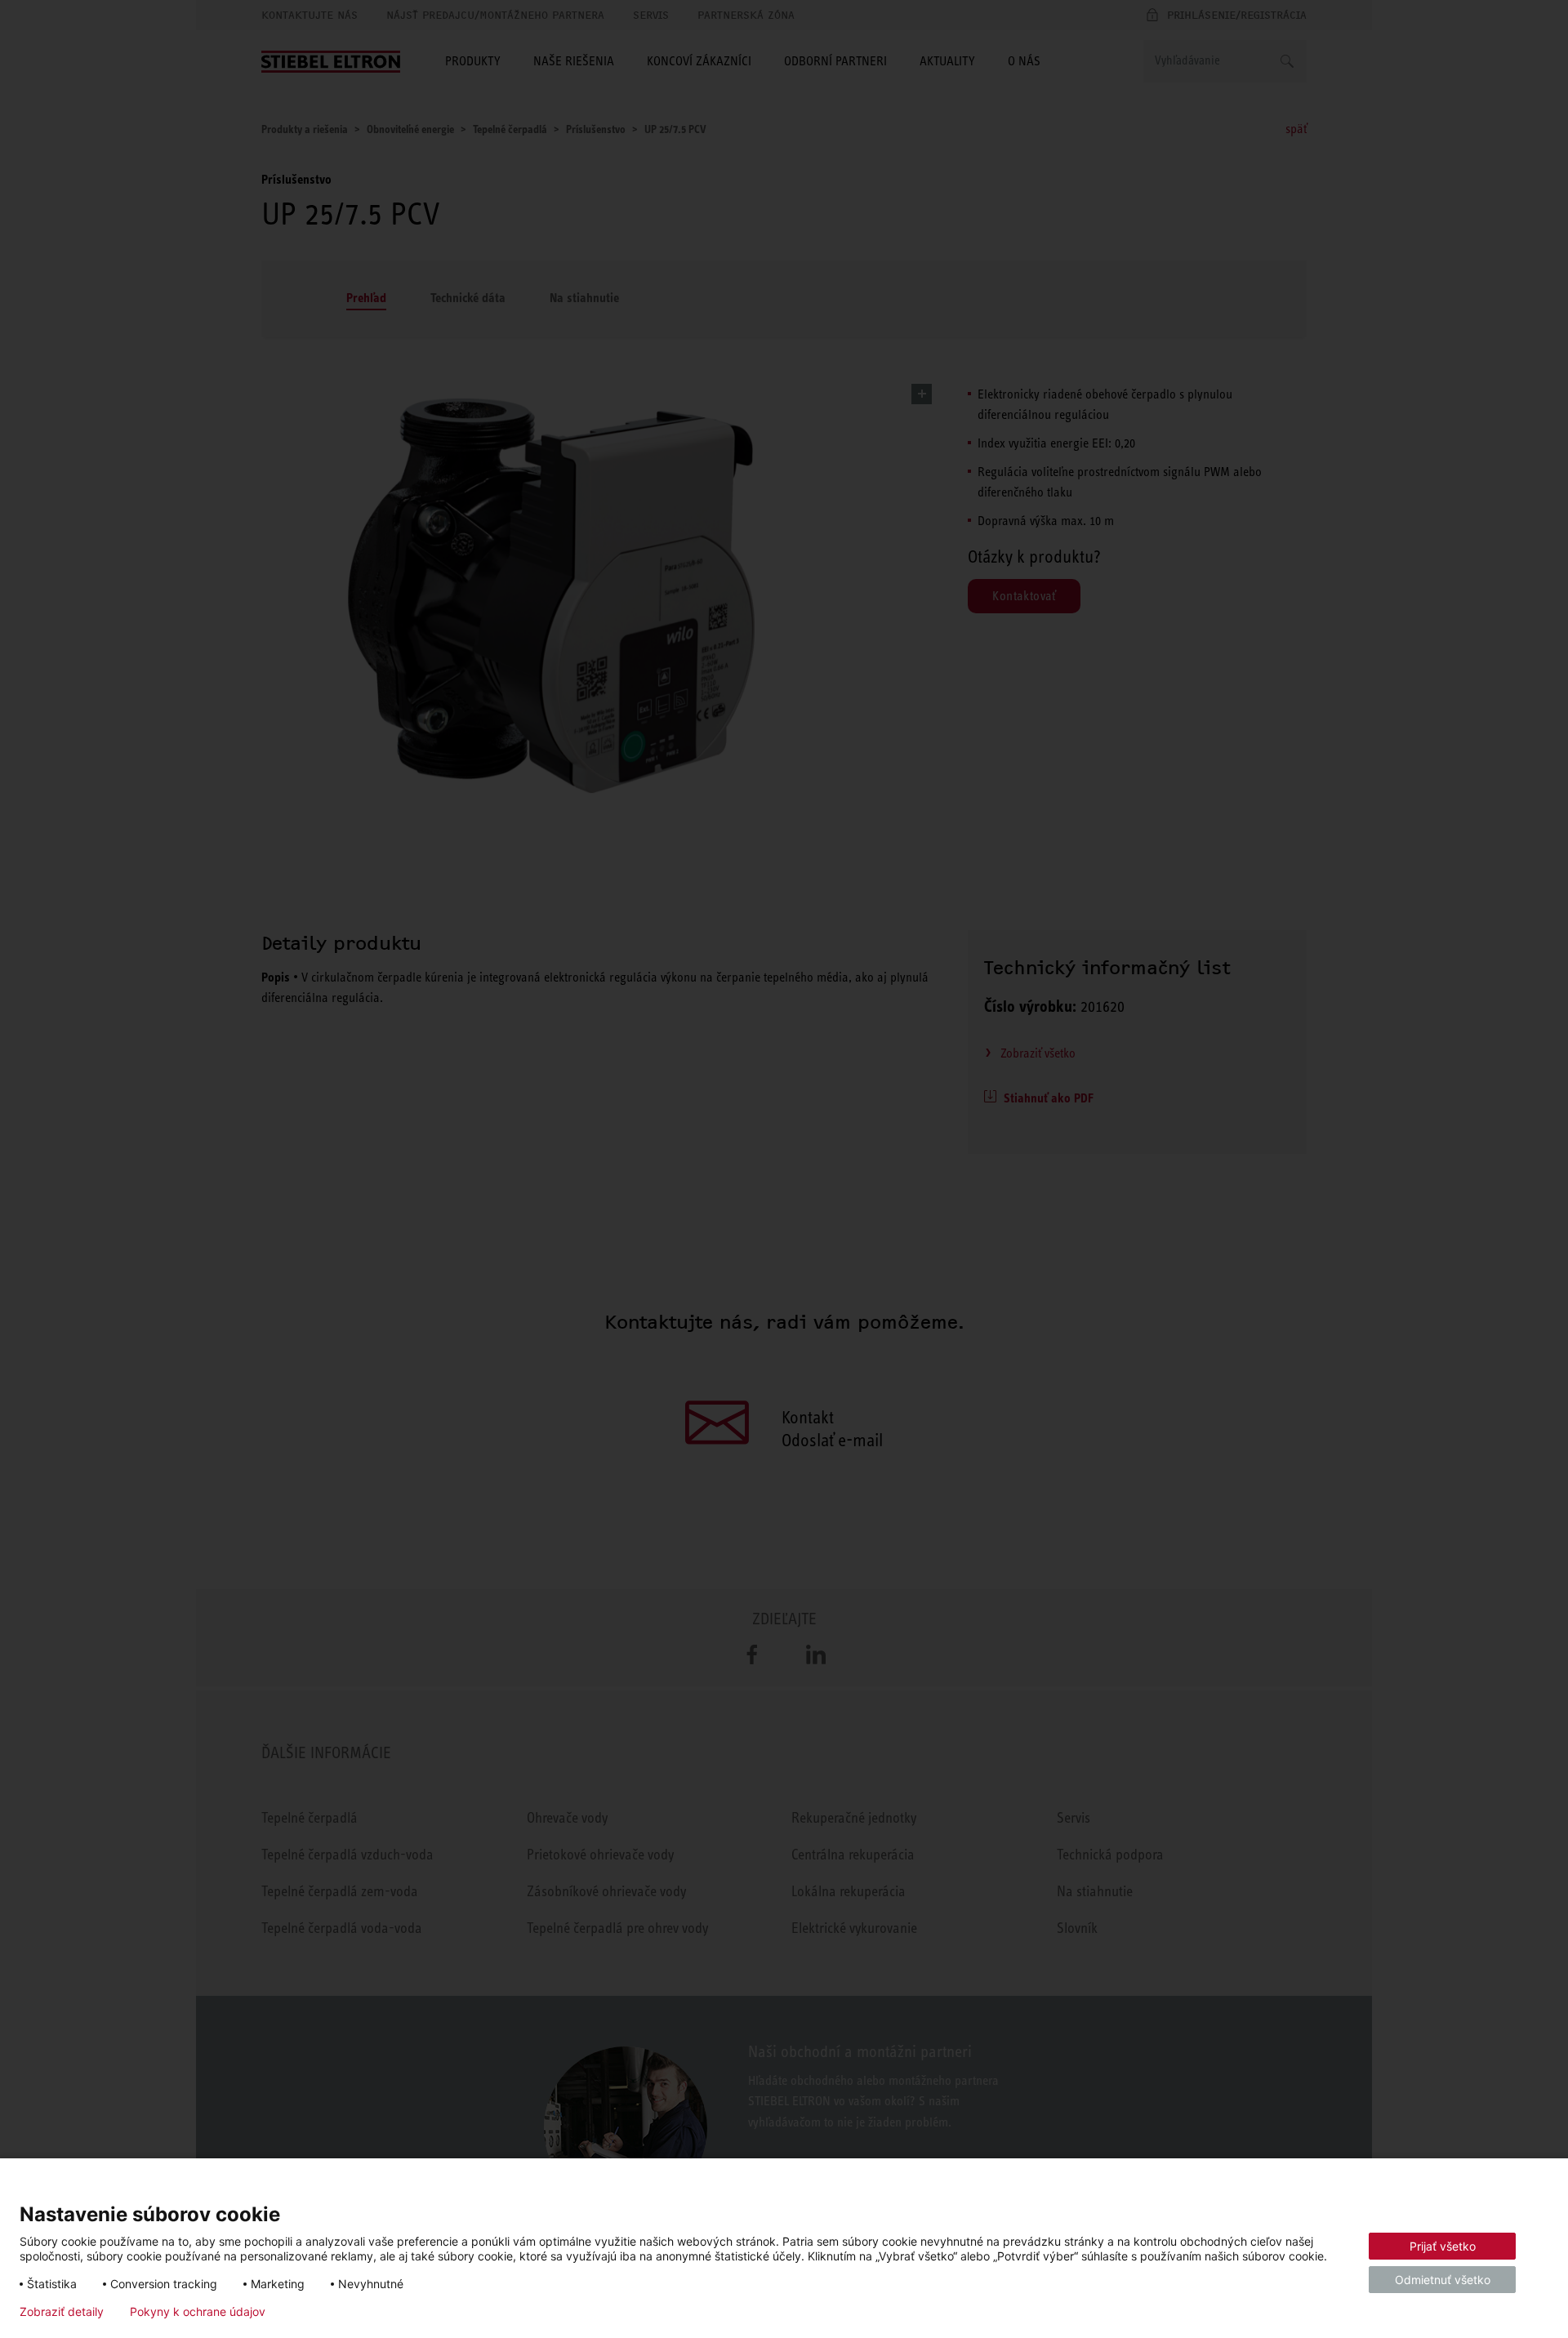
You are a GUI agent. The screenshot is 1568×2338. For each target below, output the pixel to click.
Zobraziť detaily (62, 2312)
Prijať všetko (1443, 2246)
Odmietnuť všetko (1443, 2280)
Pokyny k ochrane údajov (198, 2312)
